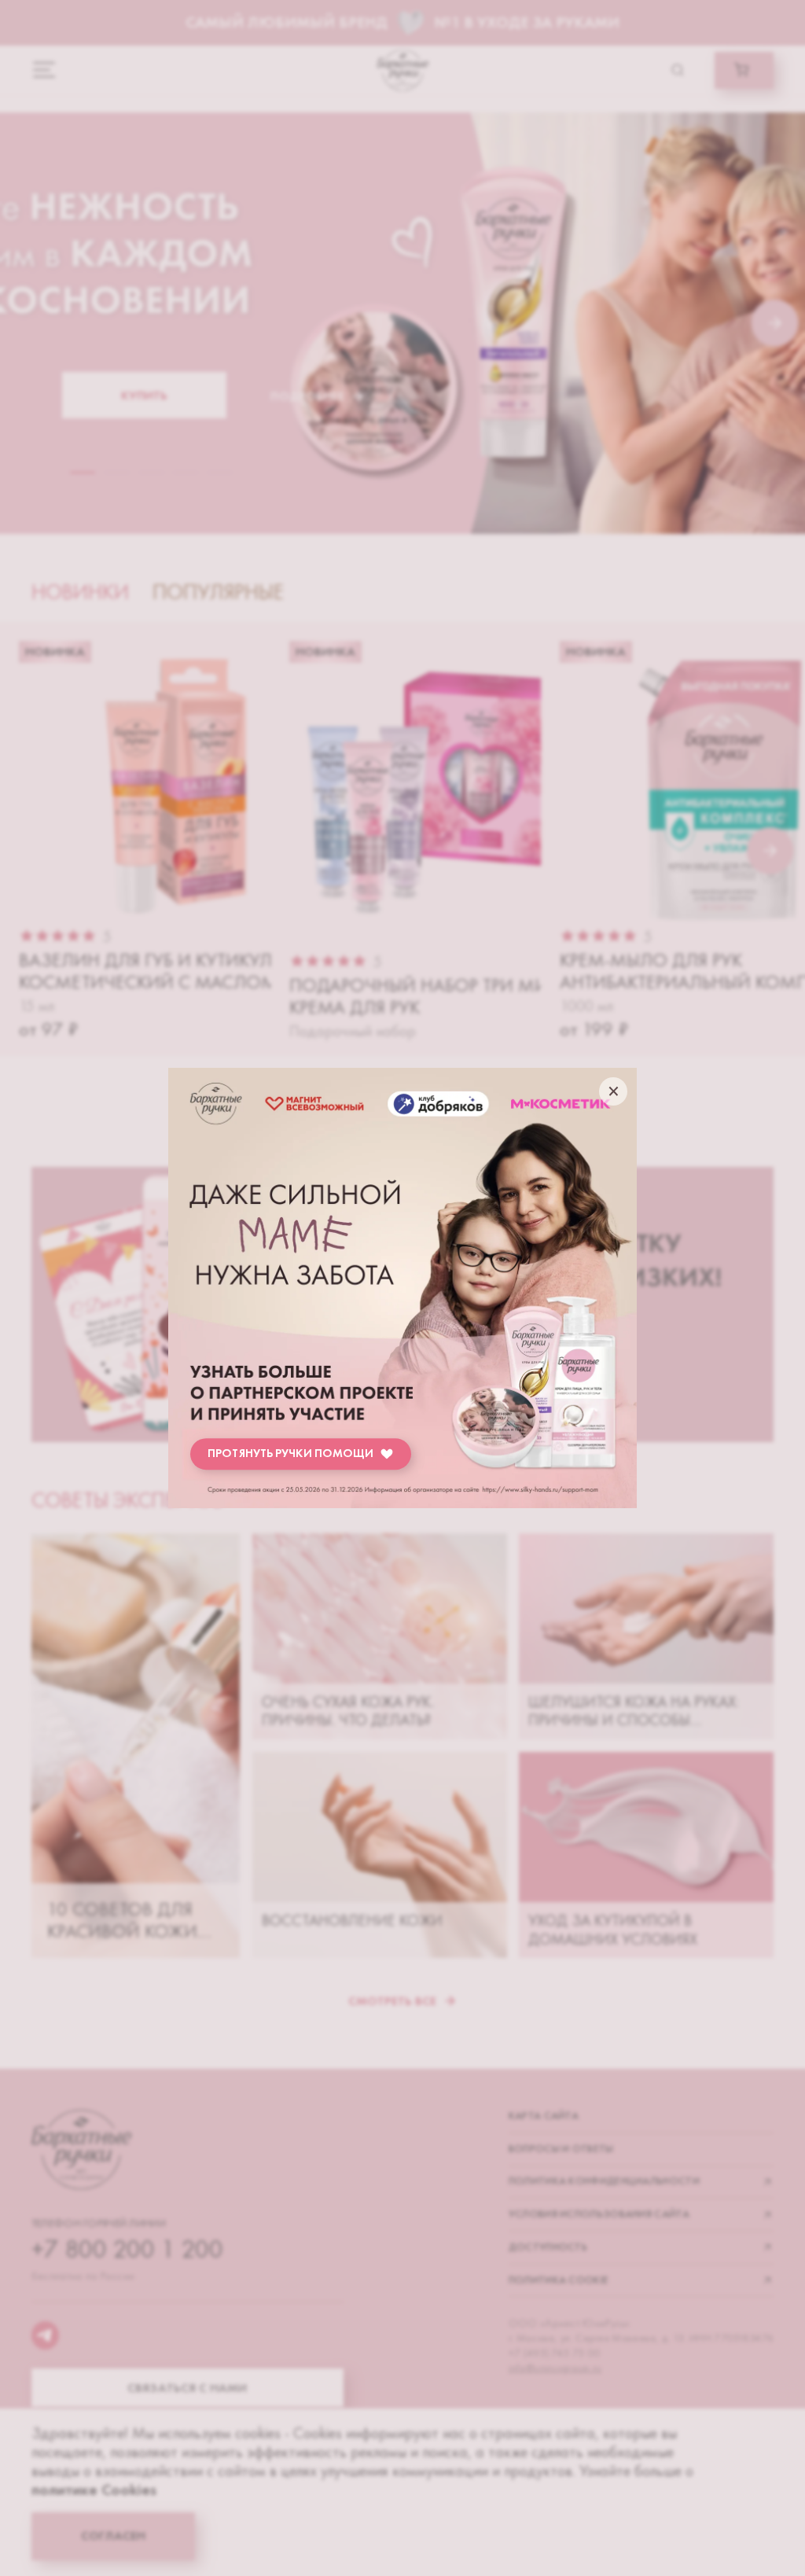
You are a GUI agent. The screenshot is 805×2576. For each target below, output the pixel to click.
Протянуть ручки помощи (290, 1453)
